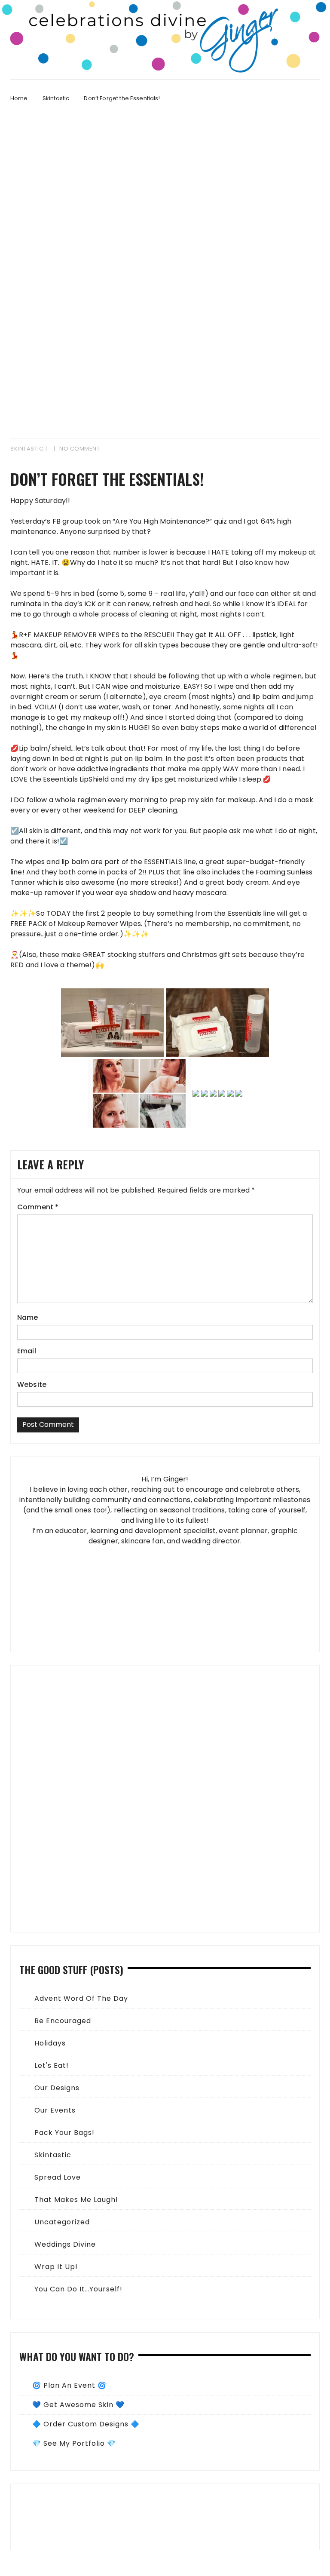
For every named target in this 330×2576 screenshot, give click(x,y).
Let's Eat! (52, 2065)
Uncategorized (62, 2222)
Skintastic (27, 449)
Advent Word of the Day (81, 1998)
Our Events (55, 2110)
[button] (165, 2517)
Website (32, 1385)
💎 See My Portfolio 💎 (74, 2443)
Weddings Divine (65, 2244)
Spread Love (58, 2177)
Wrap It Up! (56, 2267)
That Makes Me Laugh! (76, 2200)
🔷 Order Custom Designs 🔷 (86, 2424)
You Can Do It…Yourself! (78, 2289)
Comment (38, 1207)
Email (27, 1351)
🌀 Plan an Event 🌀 (69, 2385)
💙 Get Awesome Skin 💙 (78, 2405)
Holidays (50, 2043)
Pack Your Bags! (64, 2133)
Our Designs (57, 2088)
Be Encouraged (63, 2021)
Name (28, 1317)
